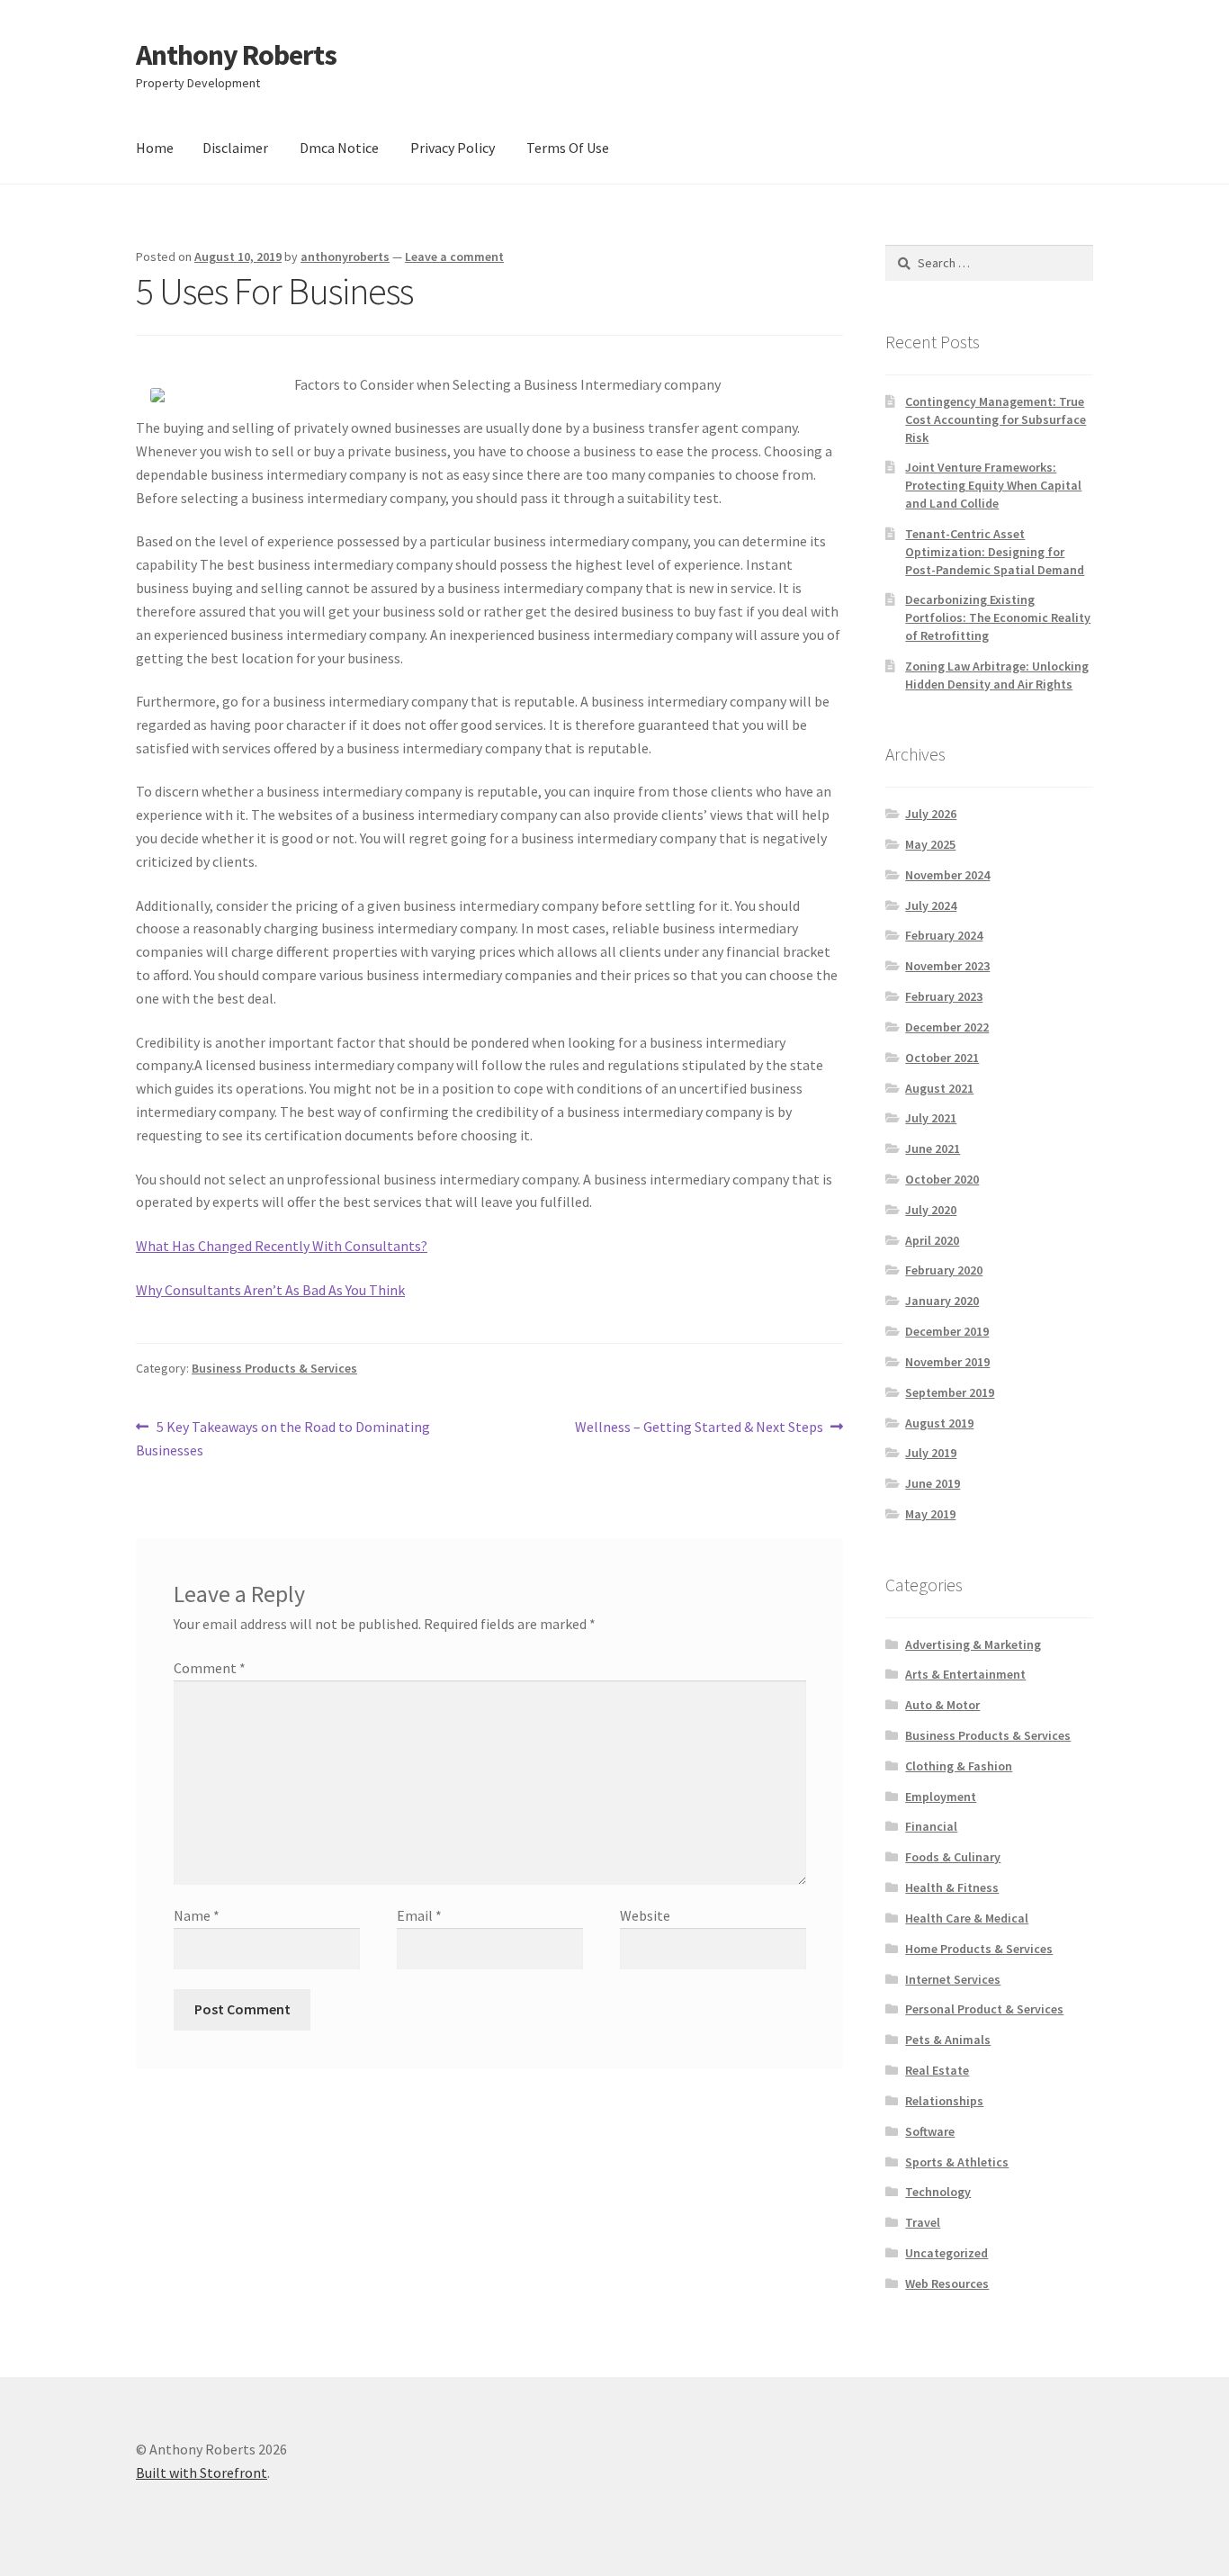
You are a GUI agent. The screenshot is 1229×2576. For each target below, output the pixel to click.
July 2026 (931, 814)
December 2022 (947, 1027)
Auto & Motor (942, 1705)
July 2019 (931, 1453)
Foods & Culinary (953, 1857)
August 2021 (939, 1088)
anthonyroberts (345, 257)
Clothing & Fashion (959, 1766)
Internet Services (953, 1979)
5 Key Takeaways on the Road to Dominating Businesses (283, 1438)
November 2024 (947, 875)
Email (419, 1915)
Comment (210, 1668)
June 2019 (933, 1483)
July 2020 (931, 1210)
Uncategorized (946, 2253)
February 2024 (944, 935)
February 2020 (944, 1270)
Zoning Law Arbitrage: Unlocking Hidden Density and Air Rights (997, 675)
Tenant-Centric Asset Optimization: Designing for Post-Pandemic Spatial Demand (995, 552)
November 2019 (947, 1362)
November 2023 (947, 966)
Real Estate (937, 2070)
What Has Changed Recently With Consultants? (282, 1246)
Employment (941, 1797)
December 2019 (947, 1331)
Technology (938, 2192)
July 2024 (931, 905)
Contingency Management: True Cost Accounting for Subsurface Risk (996, 419)
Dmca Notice (339, 148)
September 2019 (950, 1392)
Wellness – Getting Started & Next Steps (699, 1428)
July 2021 (931, 1118)
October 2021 (942, 1058)
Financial (931, 1826)
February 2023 (944, 996)
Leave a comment (454, 257)
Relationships (944, 2101)
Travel (923, 2222)
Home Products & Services (979, 1949)
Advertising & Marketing (973, 1644)
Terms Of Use (568, 148)
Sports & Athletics (957, 2162)
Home (155, 148)
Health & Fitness (952, 1887)
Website (645, 1915)
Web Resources (947, 2283)
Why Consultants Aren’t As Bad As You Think (270, 1290)
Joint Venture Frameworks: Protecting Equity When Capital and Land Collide (993, 485)
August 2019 (939, 1423)
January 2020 (942, 1301)
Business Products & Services (274, 1368)
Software (930, 2131)
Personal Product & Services (984, 2009)
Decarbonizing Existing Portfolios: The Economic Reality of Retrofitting (998, 617)
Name (197, 1915)
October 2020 (942, 1179)
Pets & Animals (948, 2040)
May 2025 (930, 844)
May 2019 (930, 1514)
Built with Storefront (202, 2472)
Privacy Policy (453, 148)
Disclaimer (235, 148)
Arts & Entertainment (965, 1674)
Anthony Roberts (236, 55)
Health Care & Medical (967, 1918)
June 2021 (933, 1148)
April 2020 (932, 1240)
